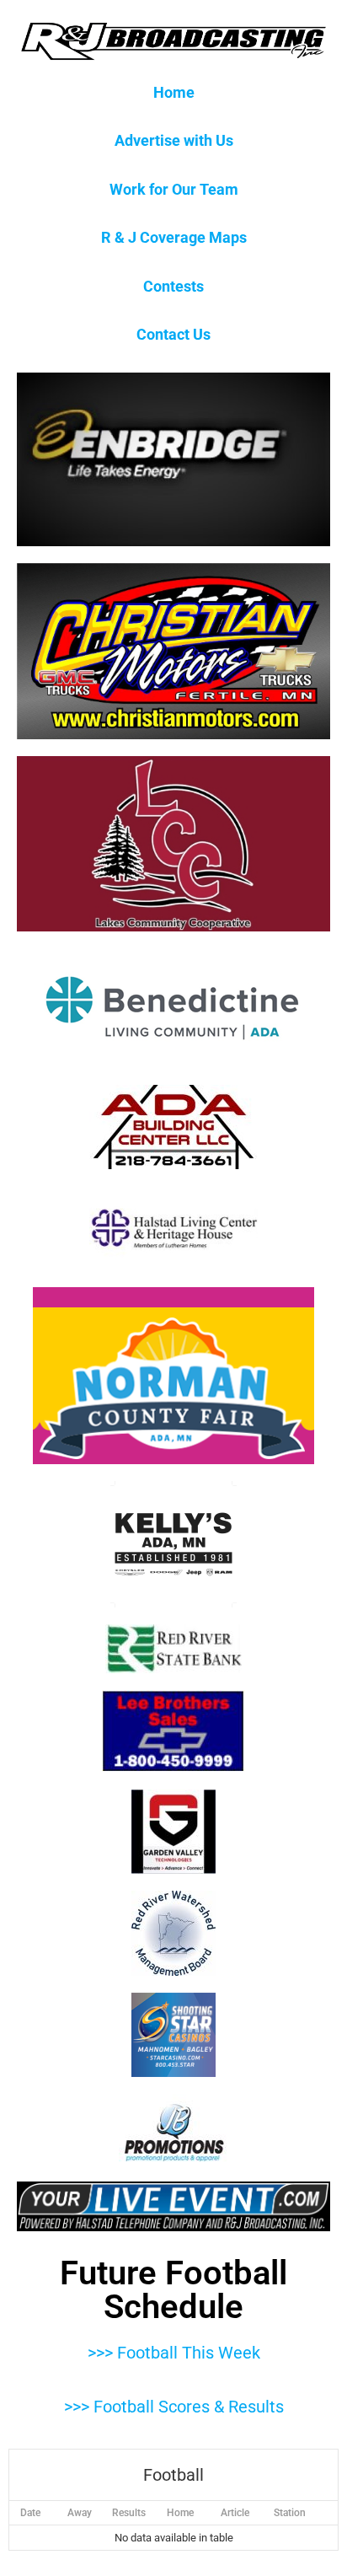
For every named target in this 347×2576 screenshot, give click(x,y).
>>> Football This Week (174, 2353)
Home (180, 2513)
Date (30, 2513)
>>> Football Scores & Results (174, 2407)
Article (235, 2513)
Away (80, 2513)
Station (290, 2513)
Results (129, 2513)
